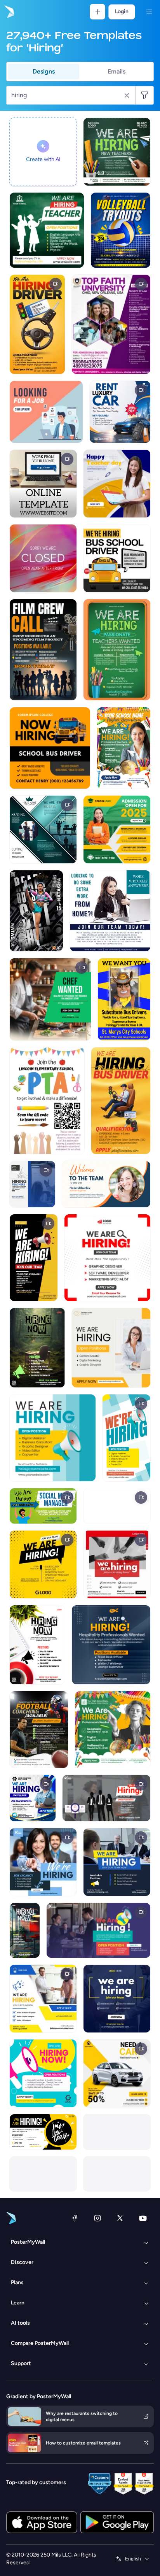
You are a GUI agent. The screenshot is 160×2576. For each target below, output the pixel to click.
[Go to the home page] (9, 12)
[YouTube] (143, 2218)
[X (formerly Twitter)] (120, 2218)
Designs (44, 71)
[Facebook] (75, 2218)
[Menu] (149, 12)
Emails (117, 71)
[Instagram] (97, 2218)
